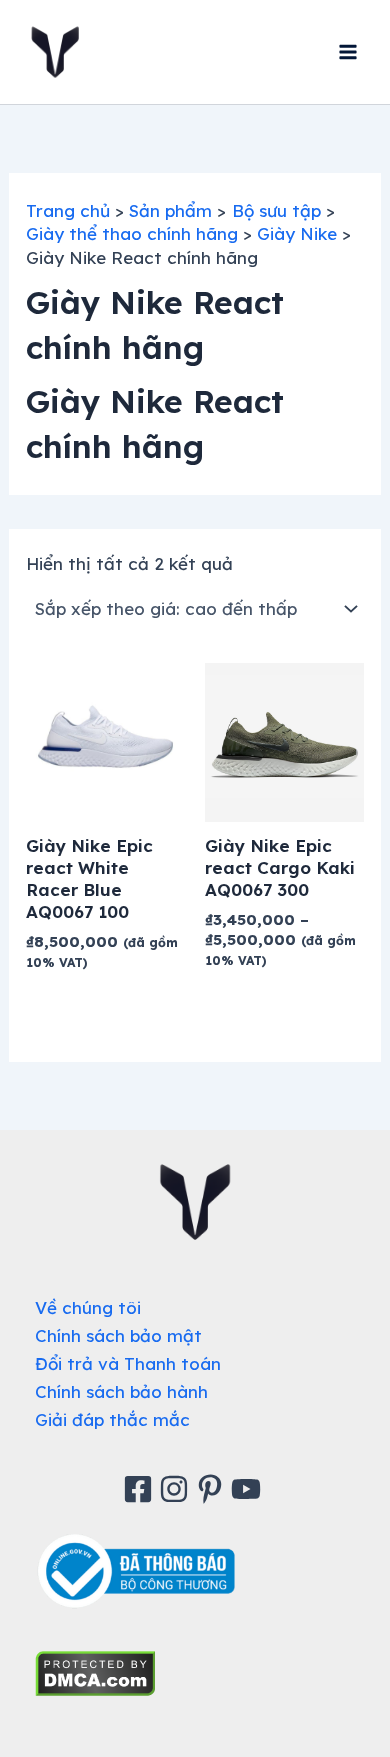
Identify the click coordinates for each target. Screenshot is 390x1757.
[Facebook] (141, 1489)
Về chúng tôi (88, 1307)
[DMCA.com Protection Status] (95, 1671)
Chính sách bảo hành (121, 1391)
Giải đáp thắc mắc (112, 1419)
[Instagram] (177, 1489)
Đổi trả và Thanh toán (128, 1363)
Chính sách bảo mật (118, 1335)
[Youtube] (249, 1489)
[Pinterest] (213, 1489)
